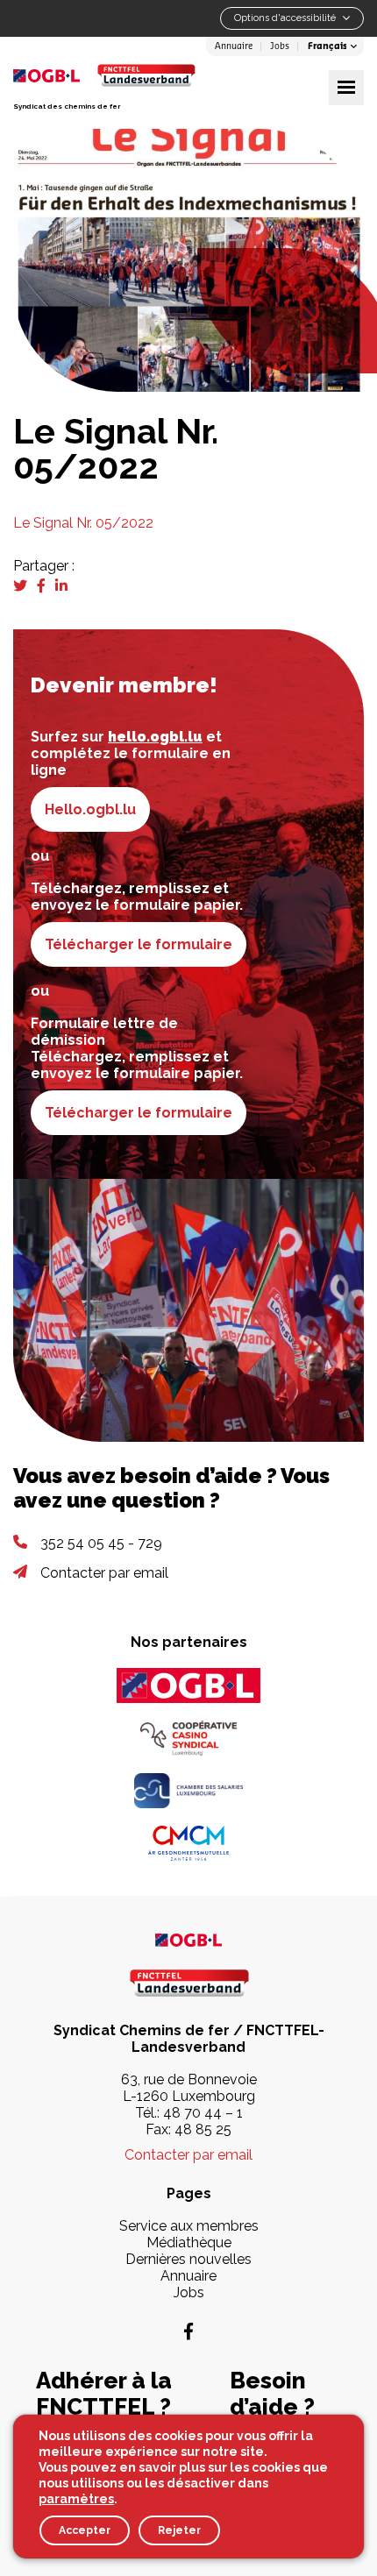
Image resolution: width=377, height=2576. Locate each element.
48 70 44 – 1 (203, 2113)
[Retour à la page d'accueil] (146, 75)
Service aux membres (189, 2226)
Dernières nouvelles (188, 2259)
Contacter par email (104, 1573)
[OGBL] (188, 1685)
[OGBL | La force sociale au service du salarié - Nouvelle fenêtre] (188, 1939)
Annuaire (234, 46)
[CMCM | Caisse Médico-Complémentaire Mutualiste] (188, 1843)
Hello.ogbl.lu (90, 809)
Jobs (280, 46)
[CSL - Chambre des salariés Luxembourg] (188, 1791)
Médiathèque (189, 2242)
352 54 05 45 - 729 (101, 1543)
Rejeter (179, 2530)
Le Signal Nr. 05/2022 (83, 523)
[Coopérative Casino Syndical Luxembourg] (188, 1738)
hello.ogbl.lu (155, 737)
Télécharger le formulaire (139, 944)
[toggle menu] (346, 88)
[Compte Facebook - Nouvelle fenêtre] (188, 2331)
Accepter (85, 2530)
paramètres (76, 2499)
